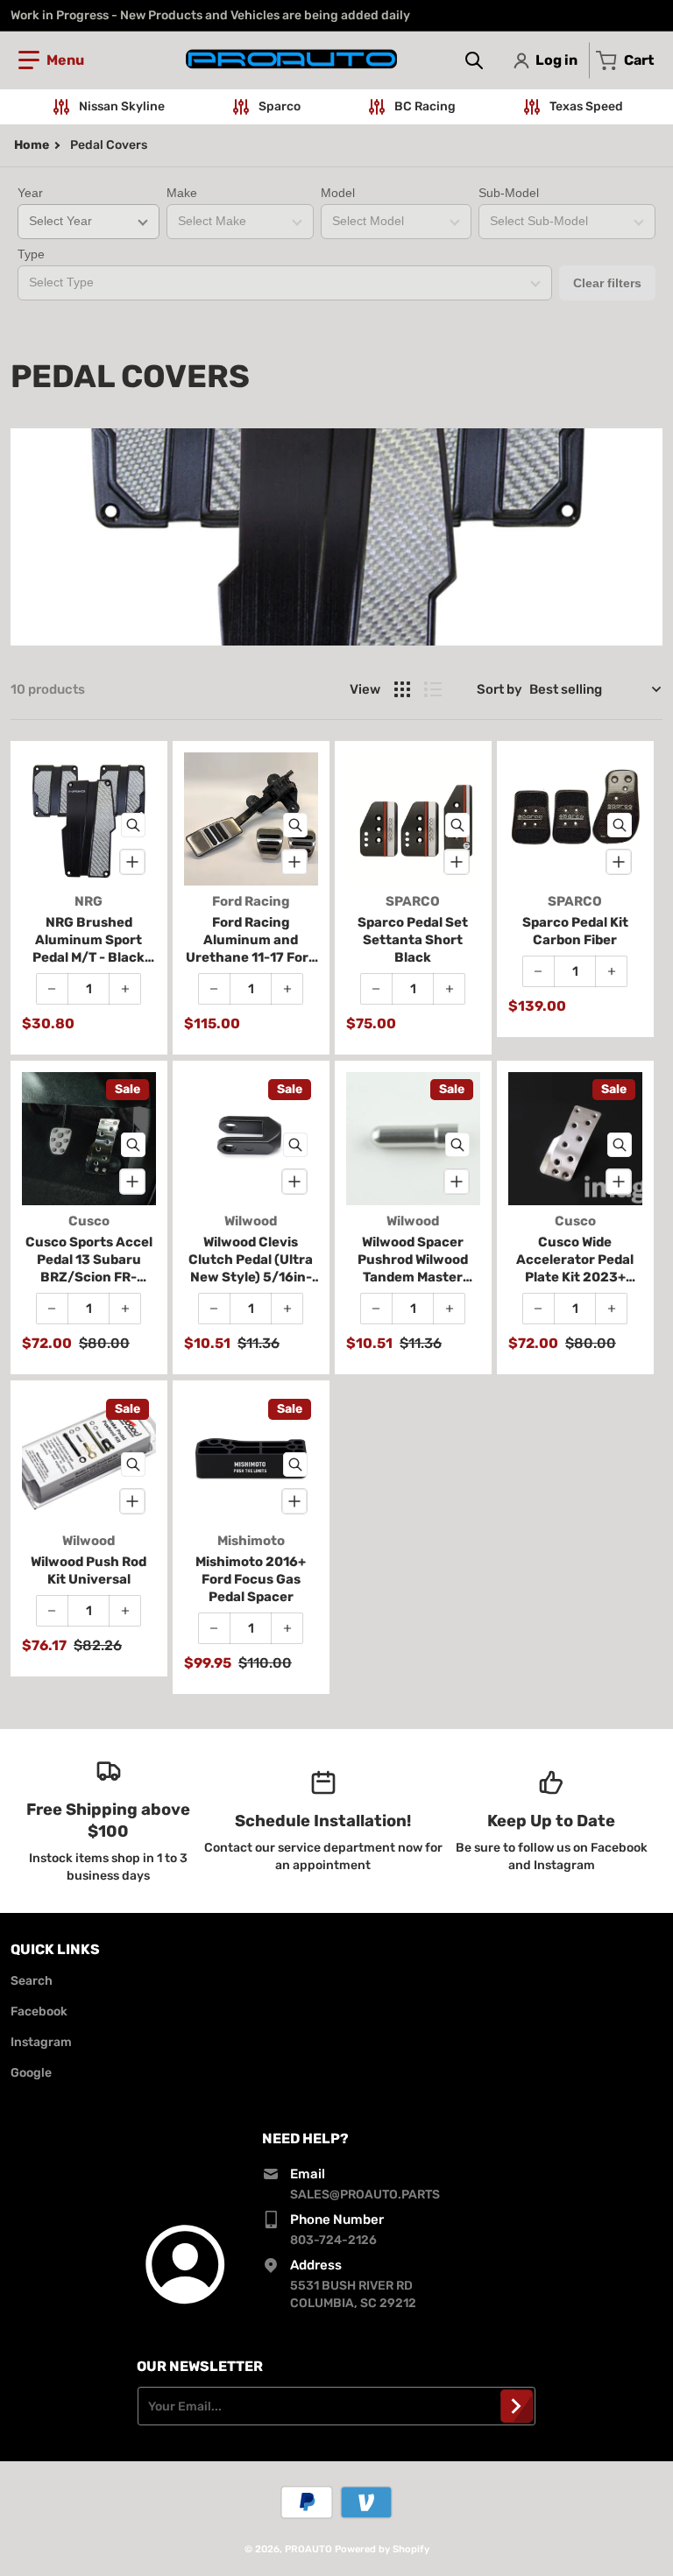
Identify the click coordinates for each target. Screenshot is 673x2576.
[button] (51, 60)
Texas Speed (586, 106)
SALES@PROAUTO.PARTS (365, 2195)
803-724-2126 (333, 2240)
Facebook (39, 2011)
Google (31, 2073)
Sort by (499, 689)
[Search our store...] (474, 60)
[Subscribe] (517, 2406)
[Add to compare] (132, 862)
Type (31, 254)
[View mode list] (433, 689)
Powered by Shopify (382, 2549)
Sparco (280, 106)
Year (30, 193)
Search (32, 1981)
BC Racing (425, 106)
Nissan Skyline (122, 106)
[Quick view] (133, 825)
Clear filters (607, 283)
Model (338, 193)
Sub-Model (509, 193)
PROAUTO (308, 2549)
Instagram (41, 2042)
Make (182, 193)
